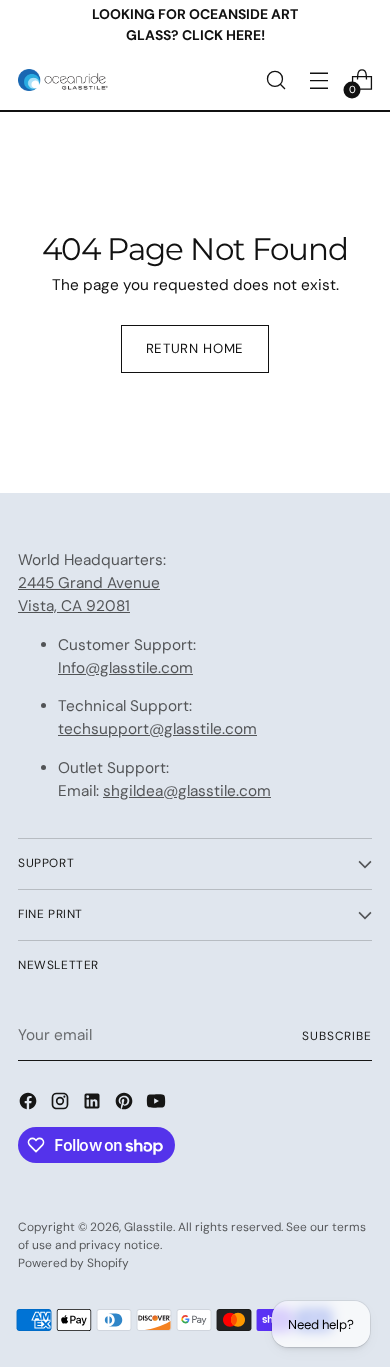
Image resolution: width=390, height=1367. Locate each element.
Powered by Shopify (73, 1263)
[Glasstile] (63, 80)
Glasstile (148, 1227)
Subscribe (337, 1036)
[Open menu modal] (318, 80)
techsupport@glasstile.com (157, 729)
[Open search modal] (275, 80)
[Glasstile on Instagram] (62, 1104)
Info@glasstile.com (125, 668)
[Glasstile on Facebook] (30, 1104)
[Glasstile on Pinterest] (126, 1104)
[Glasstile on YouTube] (158, 1104)
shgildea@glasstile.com (187, 791)
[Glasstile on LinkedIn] (94, 1104)
